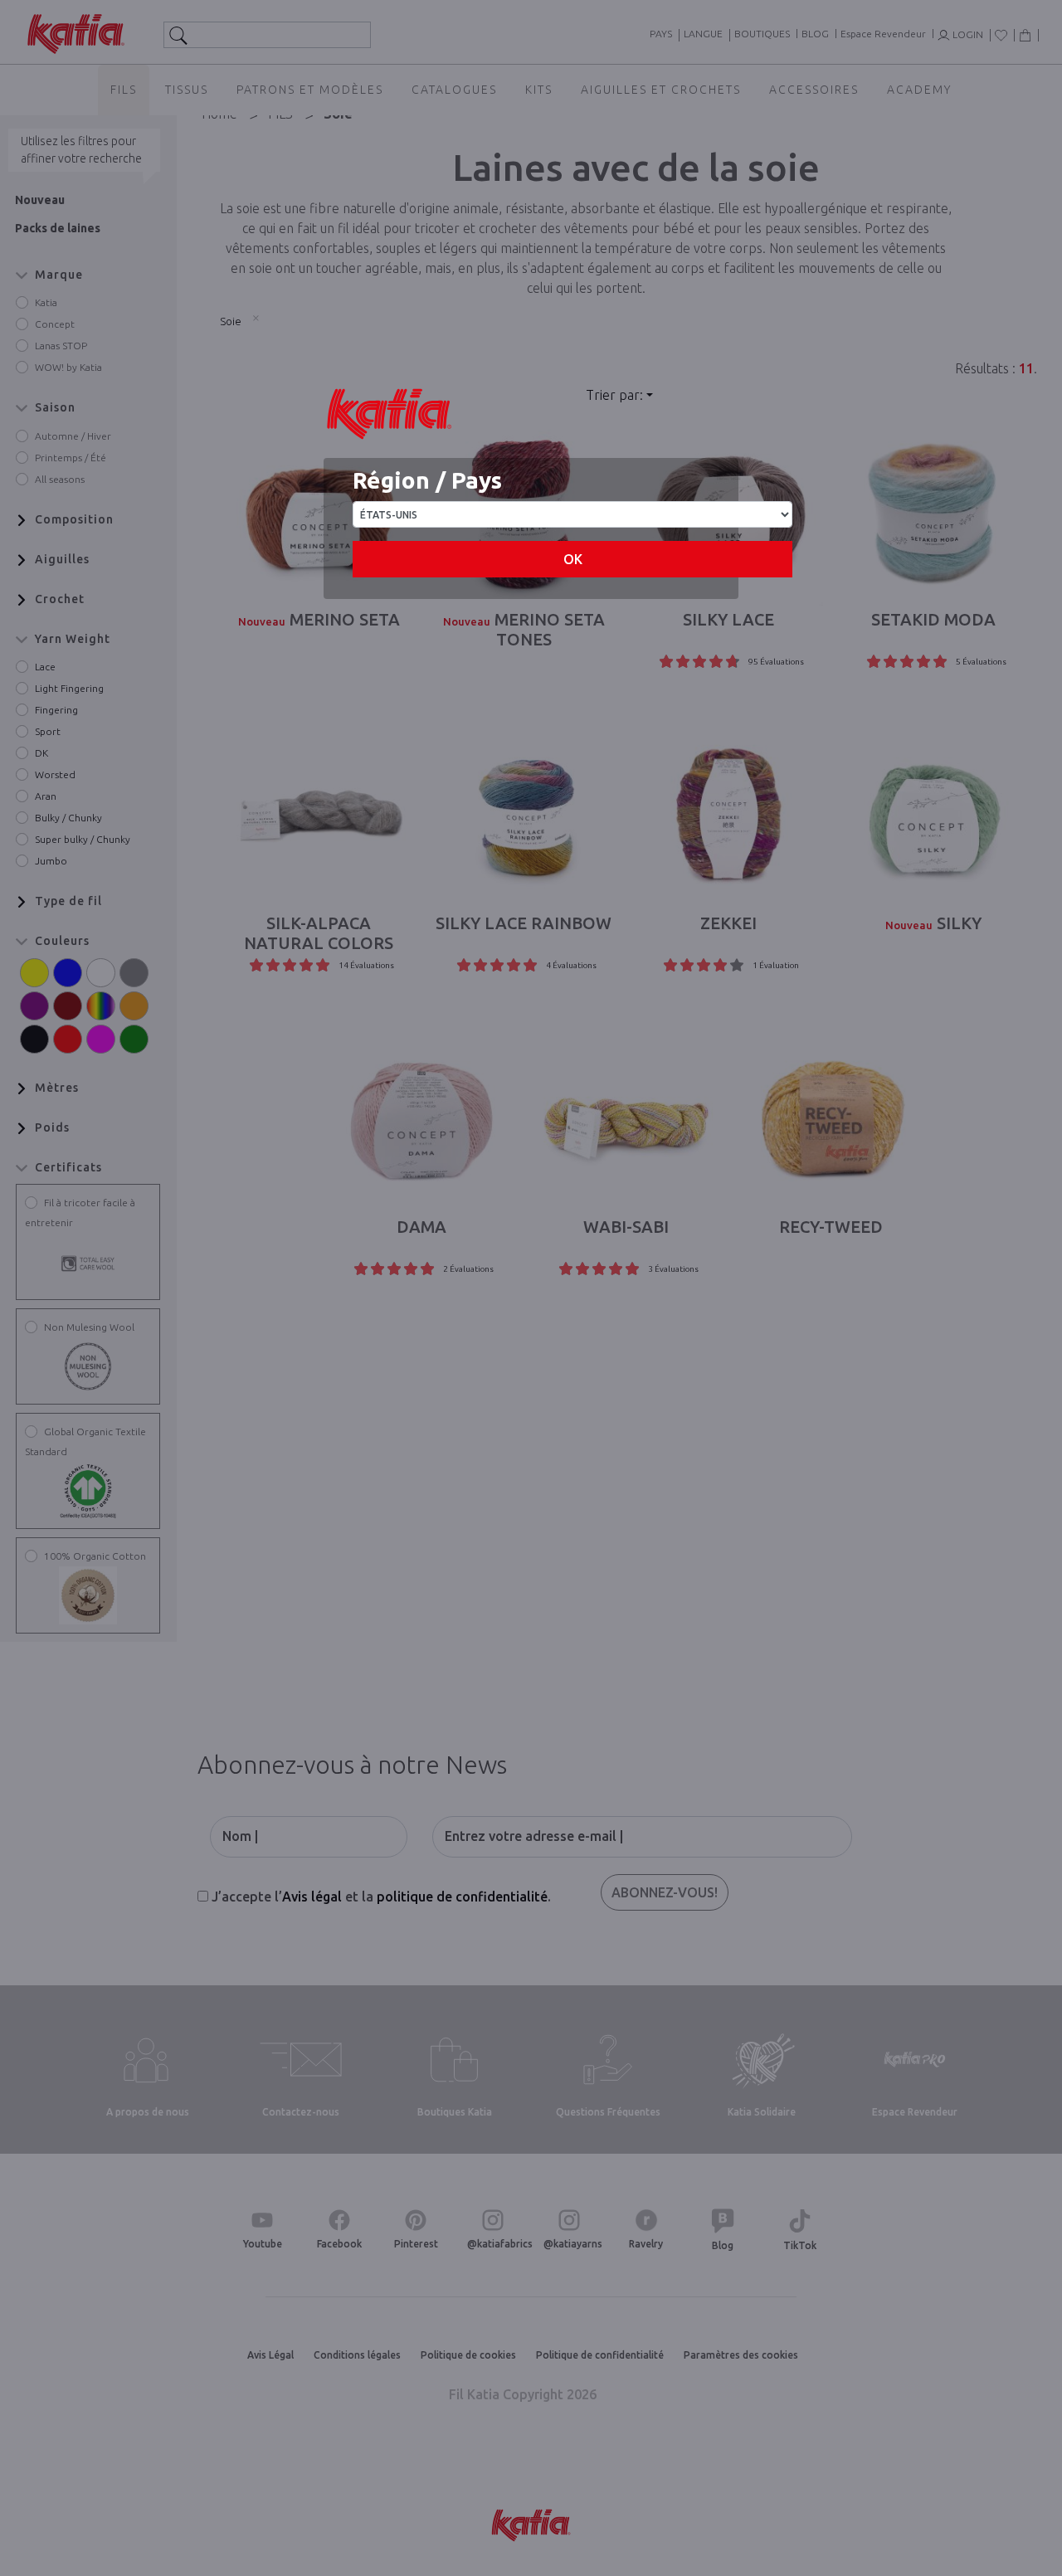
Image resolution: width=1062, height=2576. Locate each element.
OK (573, 559)
